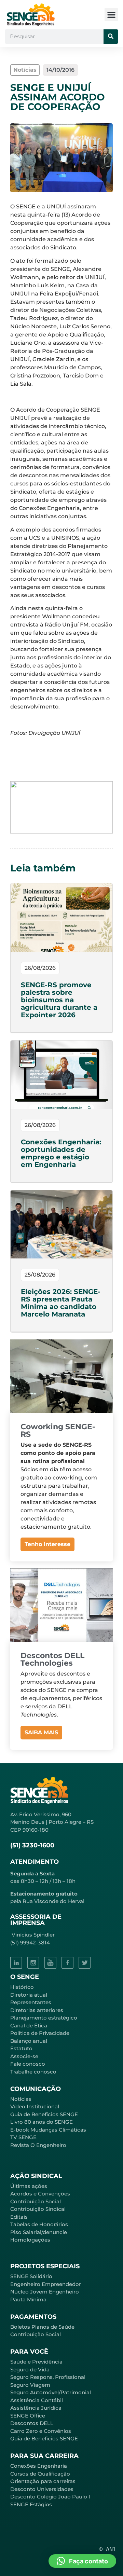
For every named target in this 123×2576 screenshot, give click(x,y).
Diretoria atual (29, 1995)
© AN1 (108, 2549)
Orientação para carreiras (43, 2481)
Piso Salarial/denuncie (39, 2232)
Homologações (30, 2240)
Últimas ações (29, 2186)
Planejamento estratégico (44, 2018)
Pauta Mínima (28, 2299)
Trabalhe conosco (33, 2072)
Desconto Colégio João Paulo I (50, 2497)
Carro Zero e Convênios (41, 2431)
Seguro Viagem (30, 2385)
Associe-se (24, 2056)
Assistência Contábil (37, 2400)
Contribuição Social (36, 2201)
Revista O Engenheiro (38, 2145)
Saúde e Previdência (36, 2362)
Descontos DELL (32, 2423)
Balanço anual (29, 2041)
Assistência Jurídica (36, 2408)
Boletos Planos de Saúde (42, 2327)
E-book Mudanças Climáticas (48, 2130)
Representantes (31, 2002)
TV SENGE (23, 2137)
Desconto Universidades (42, 2489)
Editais (19, 2217)
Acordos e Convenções (40, 2194)
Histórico (22, 1987)
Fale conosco (28, 2064)
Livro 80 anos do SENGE (42, 2122)
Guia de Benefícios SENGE (44, 2439)
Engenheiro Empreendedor (46, 2284)
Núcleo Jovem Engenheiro (45, 2292)
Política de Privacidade (40, 2033)
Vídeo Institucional (35, 2106)
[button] (111, 15)
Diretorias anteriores (37, 2010)
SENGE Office (28, 2416)
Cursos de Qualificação (40, 2474)
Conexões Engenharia (39, 2466)
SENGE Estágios (31, 2504)
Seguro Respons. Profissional (48, 2377)
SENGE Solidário (31, 2276)
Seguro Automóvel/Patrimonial (51, 2392)
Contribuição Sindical (38, 2209)
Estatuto (21, 2048)
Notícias (21, 2099)
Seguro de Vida (30, 2370)
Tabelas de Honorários (39, 2224)
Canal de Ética (29, 2026)
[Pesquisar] (111, 37)
